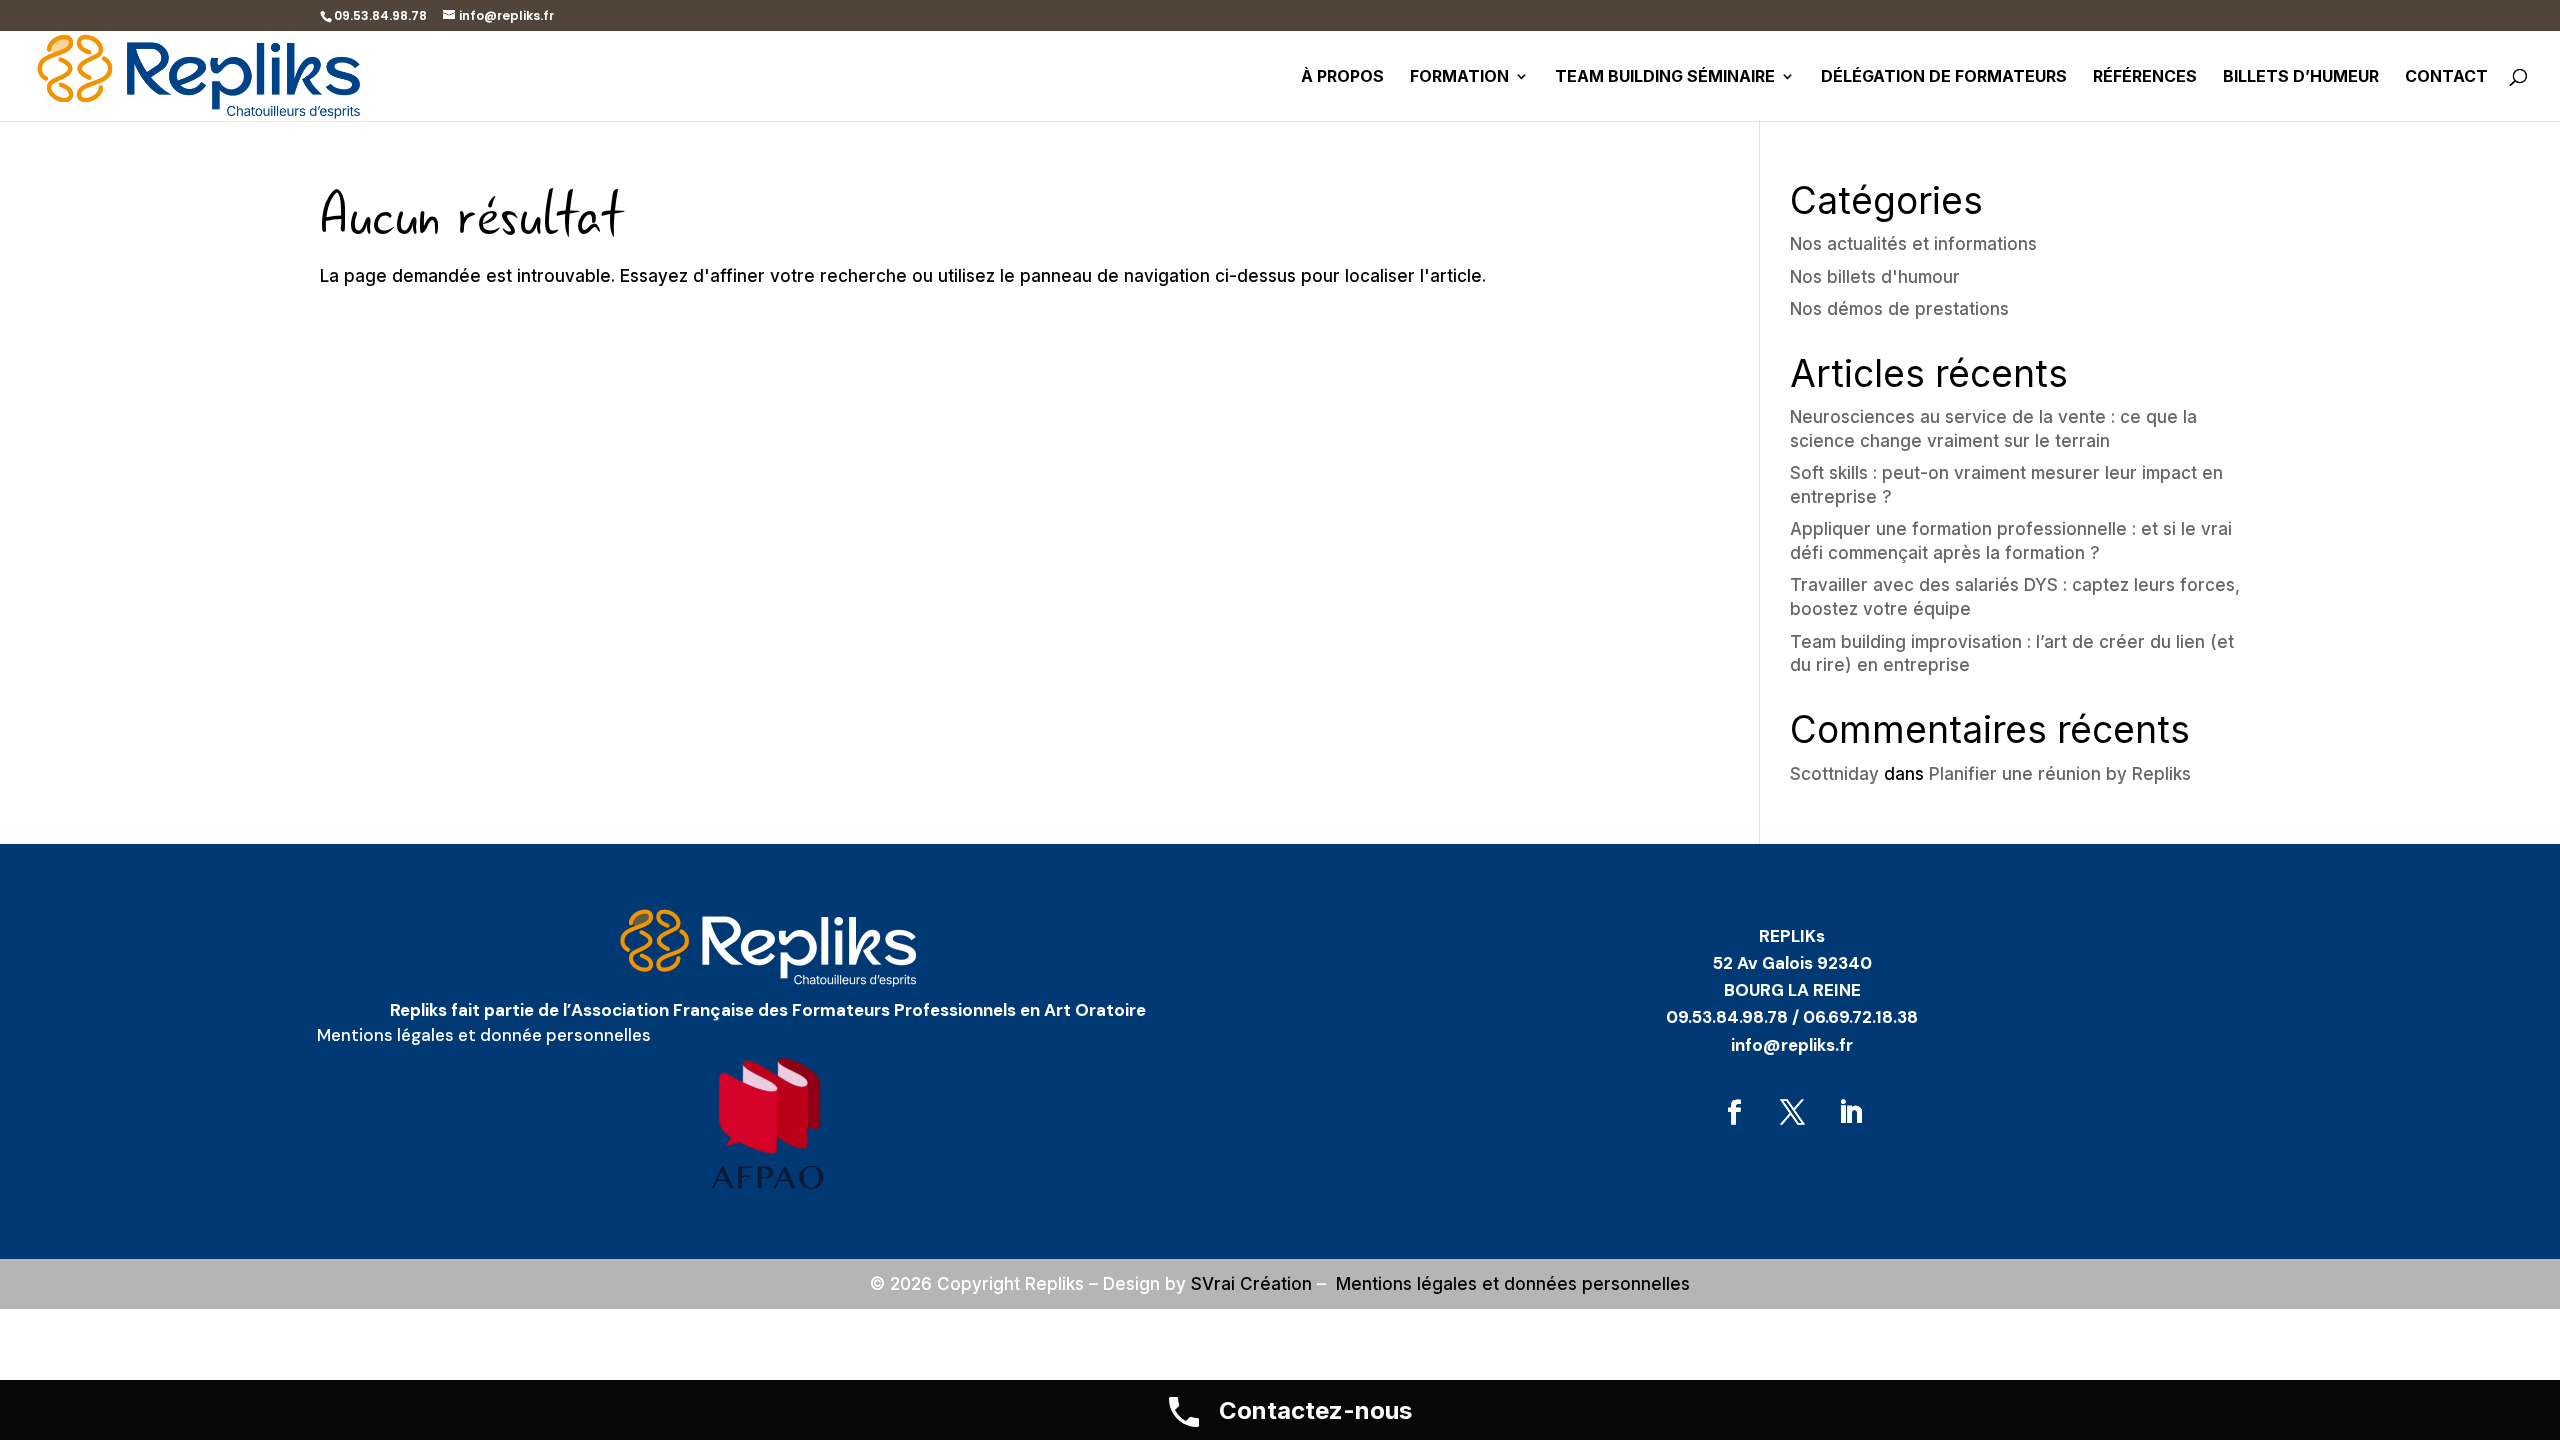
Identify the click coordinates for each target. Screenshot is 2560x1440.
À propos (1342, 77)
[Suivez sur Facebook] (1734, 1113)
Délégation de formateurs (1944, 77)
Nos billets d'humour (1875, 277)
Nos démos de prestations (1899, 309)
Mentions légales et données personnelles (1513, 1284)
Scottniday (1834, 774)
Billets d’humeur (2301, 77)
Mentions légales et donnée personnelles (484, 1035)
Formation (1459, 77)
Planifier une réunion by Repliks (2060, 774)
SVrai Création (1251, 1284)
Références (2145, 77)
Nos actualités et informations (1913, 244)
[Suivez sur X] (1792, 1113)
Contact (2446, 77)
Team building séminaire (1665, 77)
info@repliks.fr (1792, 1045)
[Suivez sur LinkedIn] (1850, 1113)
